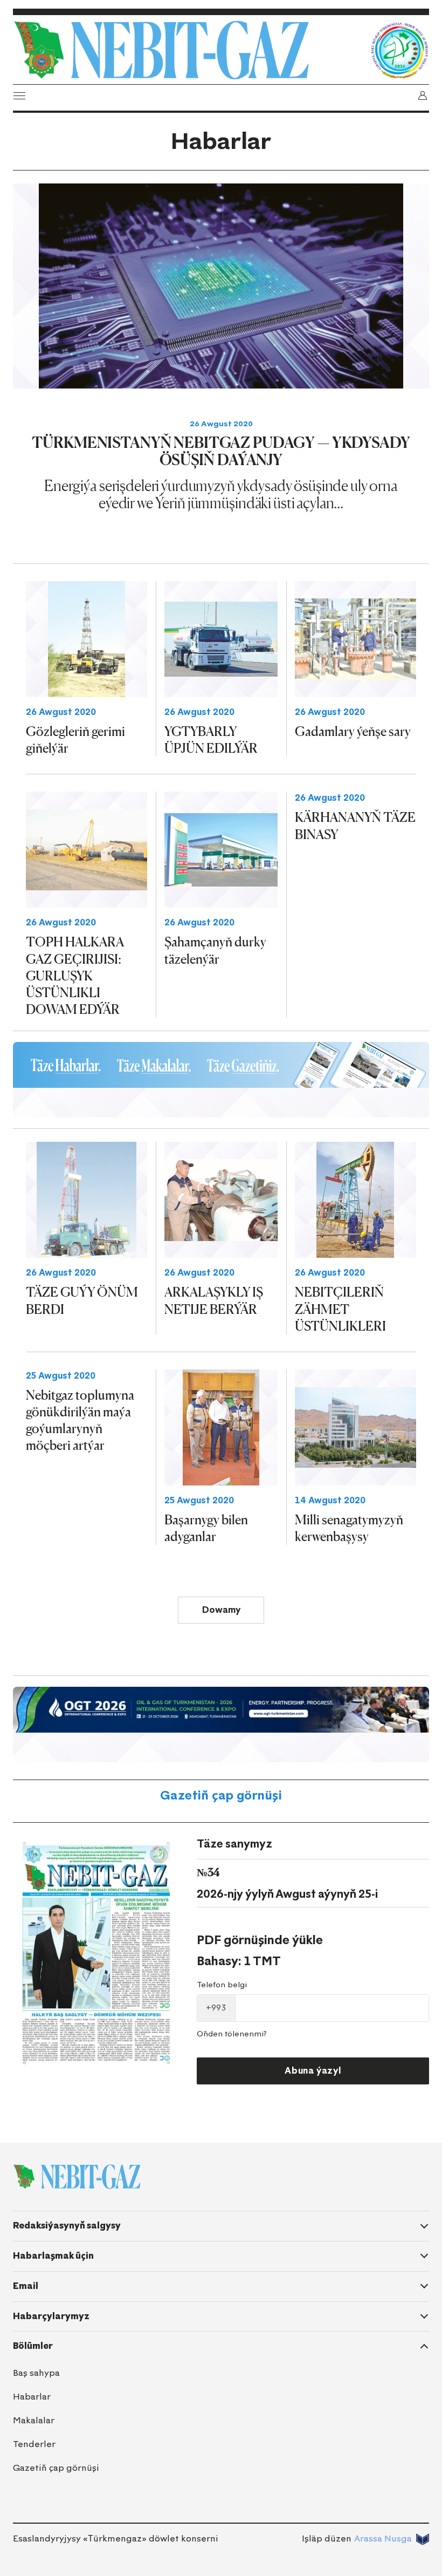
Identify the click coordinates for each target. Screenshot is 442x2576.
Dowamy (221, 1610)
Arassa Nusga (383, 2538)
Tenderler (34, 2444)
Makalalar (34, 2420)
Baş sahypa (36, 2373)
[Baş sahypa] (189, 50)
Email (26, 2286)
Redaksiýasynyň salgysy (67, 2226)
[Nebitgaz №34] (96, 1953)
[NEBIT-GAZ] (77, 2177)
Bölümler (33, 2346)
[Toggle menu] (19, 96)
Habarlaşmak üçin (53, 2256)
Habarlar (32, 2397)
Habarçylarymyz (51, 2316)
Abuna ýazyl (313, 2071)
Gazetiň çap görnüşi (221, 1795)
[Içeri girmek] (423, 96)
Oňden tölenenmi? (232, 2034)
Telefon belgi (222, 1985)
